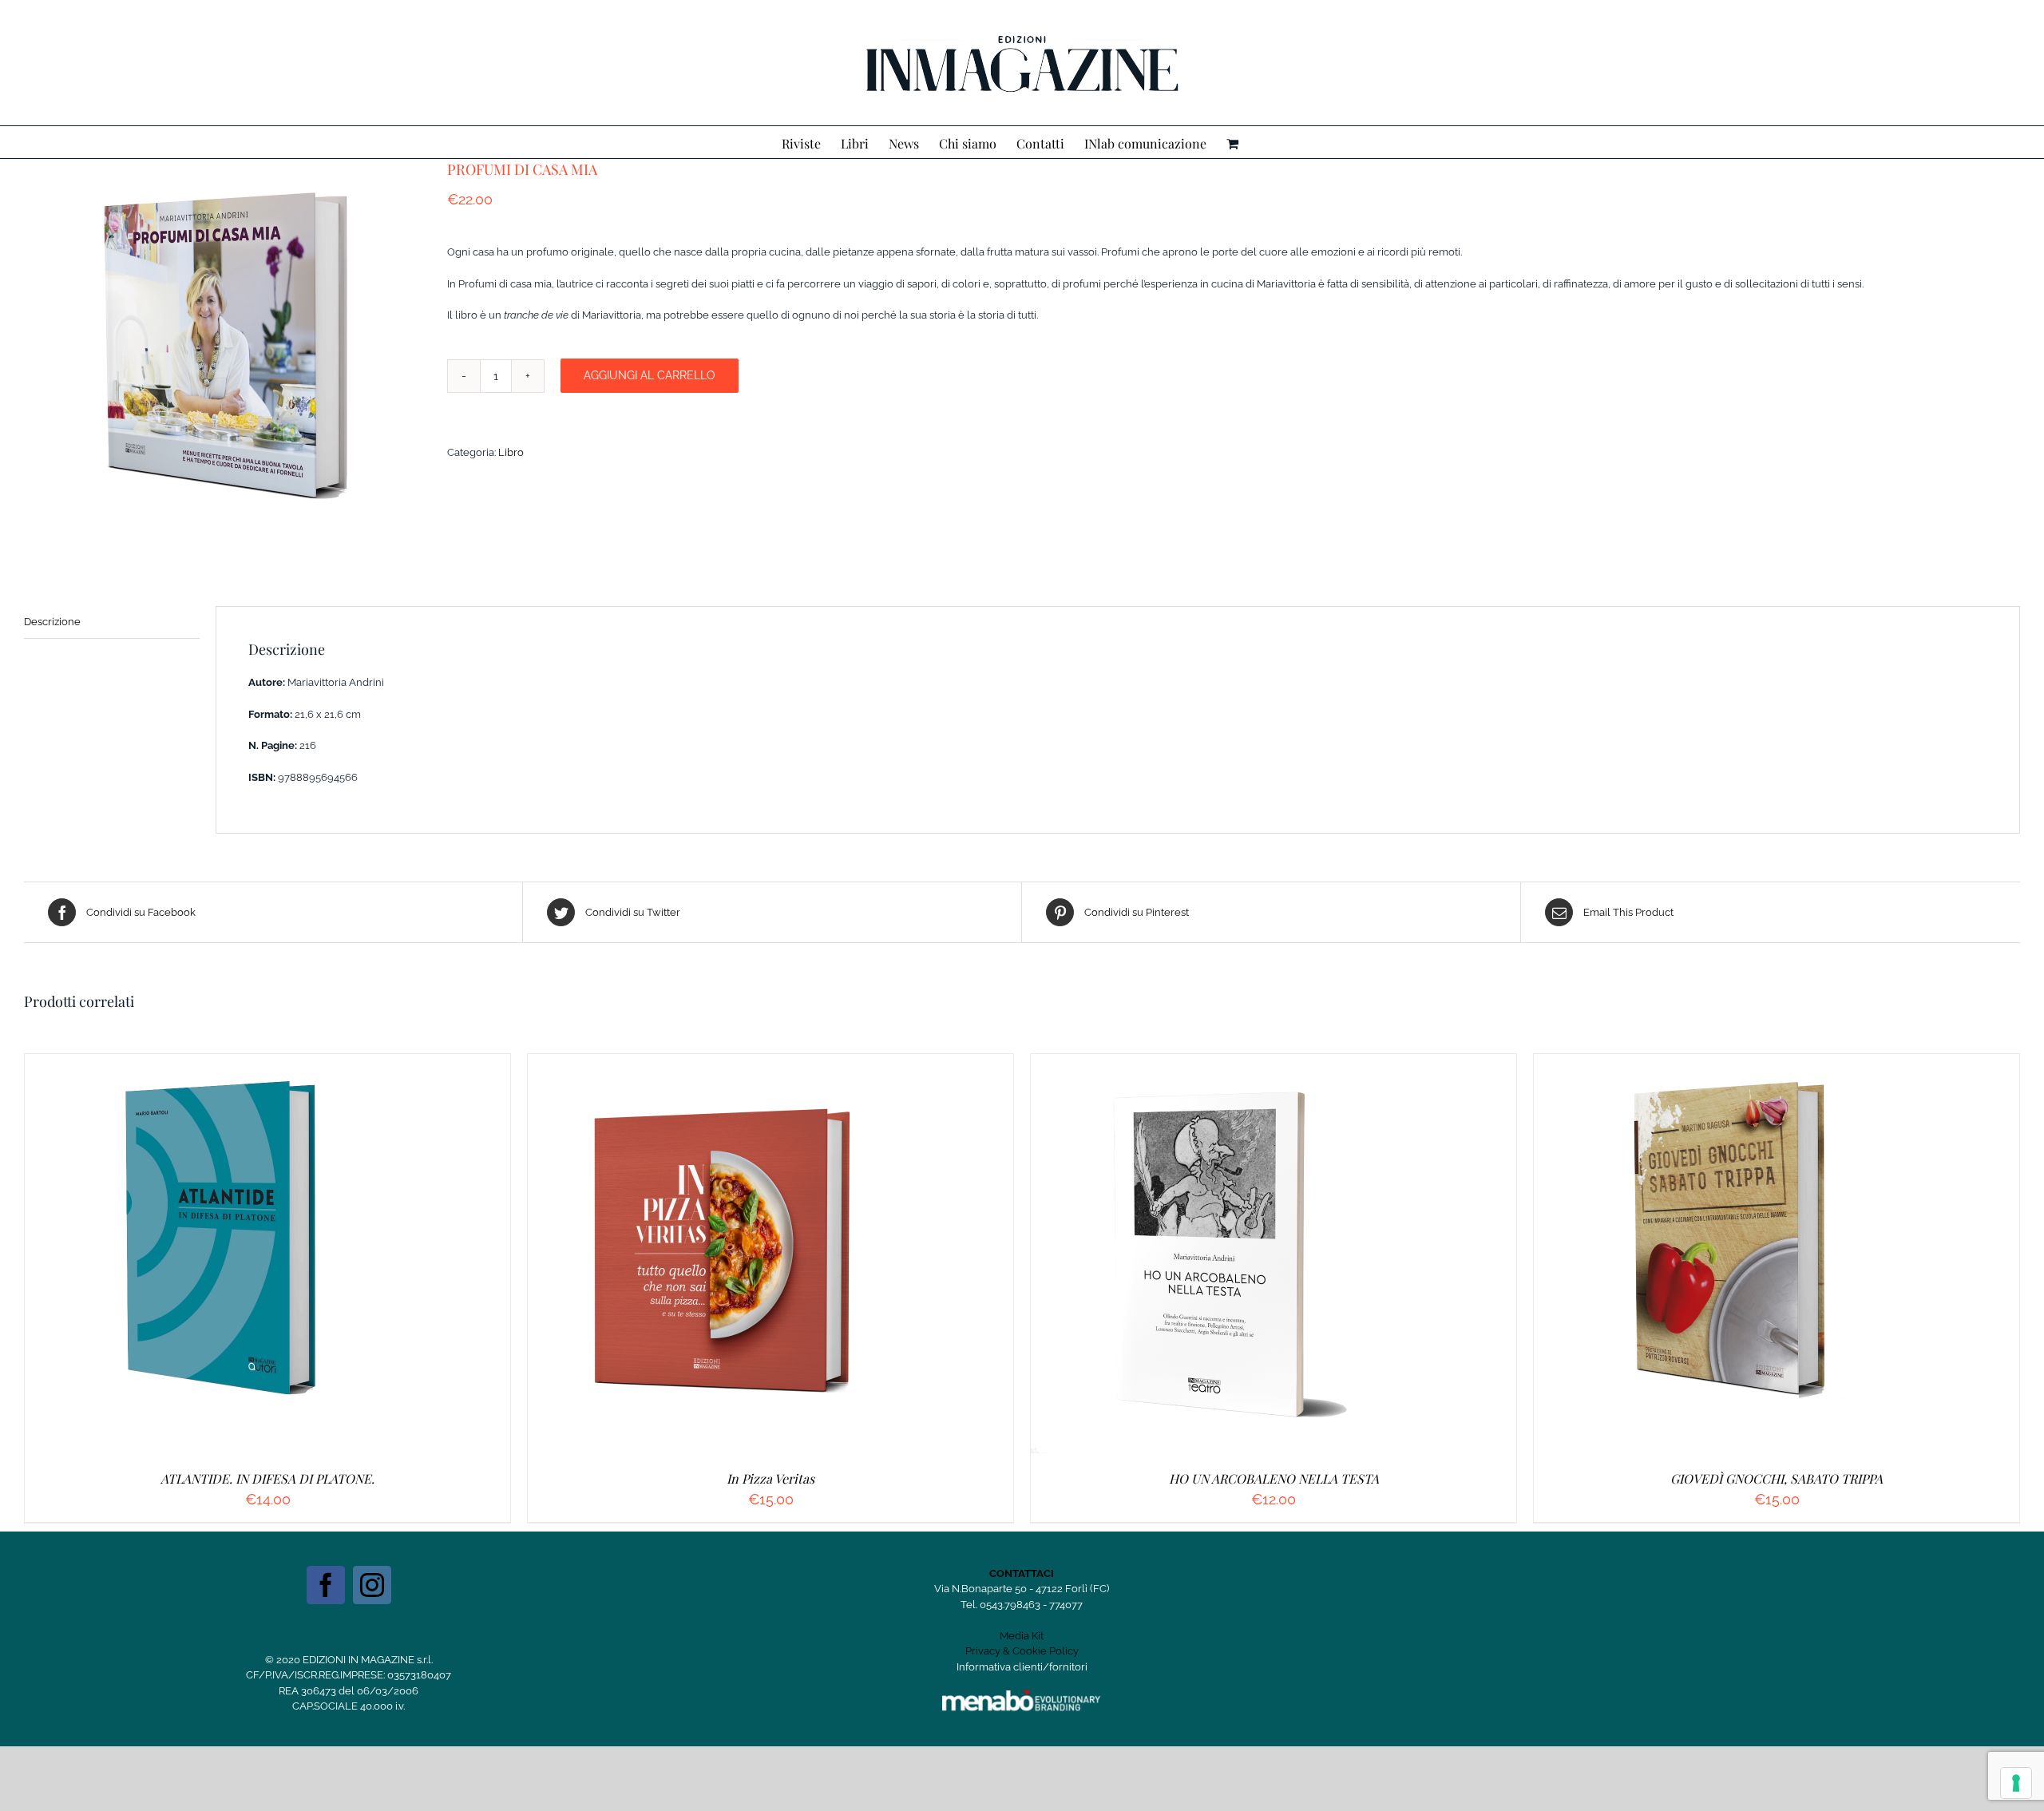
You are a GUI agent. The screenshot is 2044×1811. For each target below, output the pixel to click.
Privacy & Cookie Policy (1022, 1651)
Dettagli (303, 1256)
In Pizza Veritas (770, 1478)
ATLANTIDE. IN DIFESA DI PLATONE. (267, 1478)
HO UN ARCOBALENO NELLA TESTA (1274, 1478)
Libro (511, 452)
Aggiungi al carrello (650, 375)
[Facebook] (326, 1585)
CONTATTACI (1022, 1573)
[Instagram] (372, 1585)
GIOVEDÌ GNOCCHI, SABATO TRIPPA (1777, 1478)
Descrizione (52, 622)
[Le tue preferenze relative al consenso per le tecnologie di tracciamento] (2016, 1783)
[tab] (112, 622)
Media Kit (1022, 1636)
